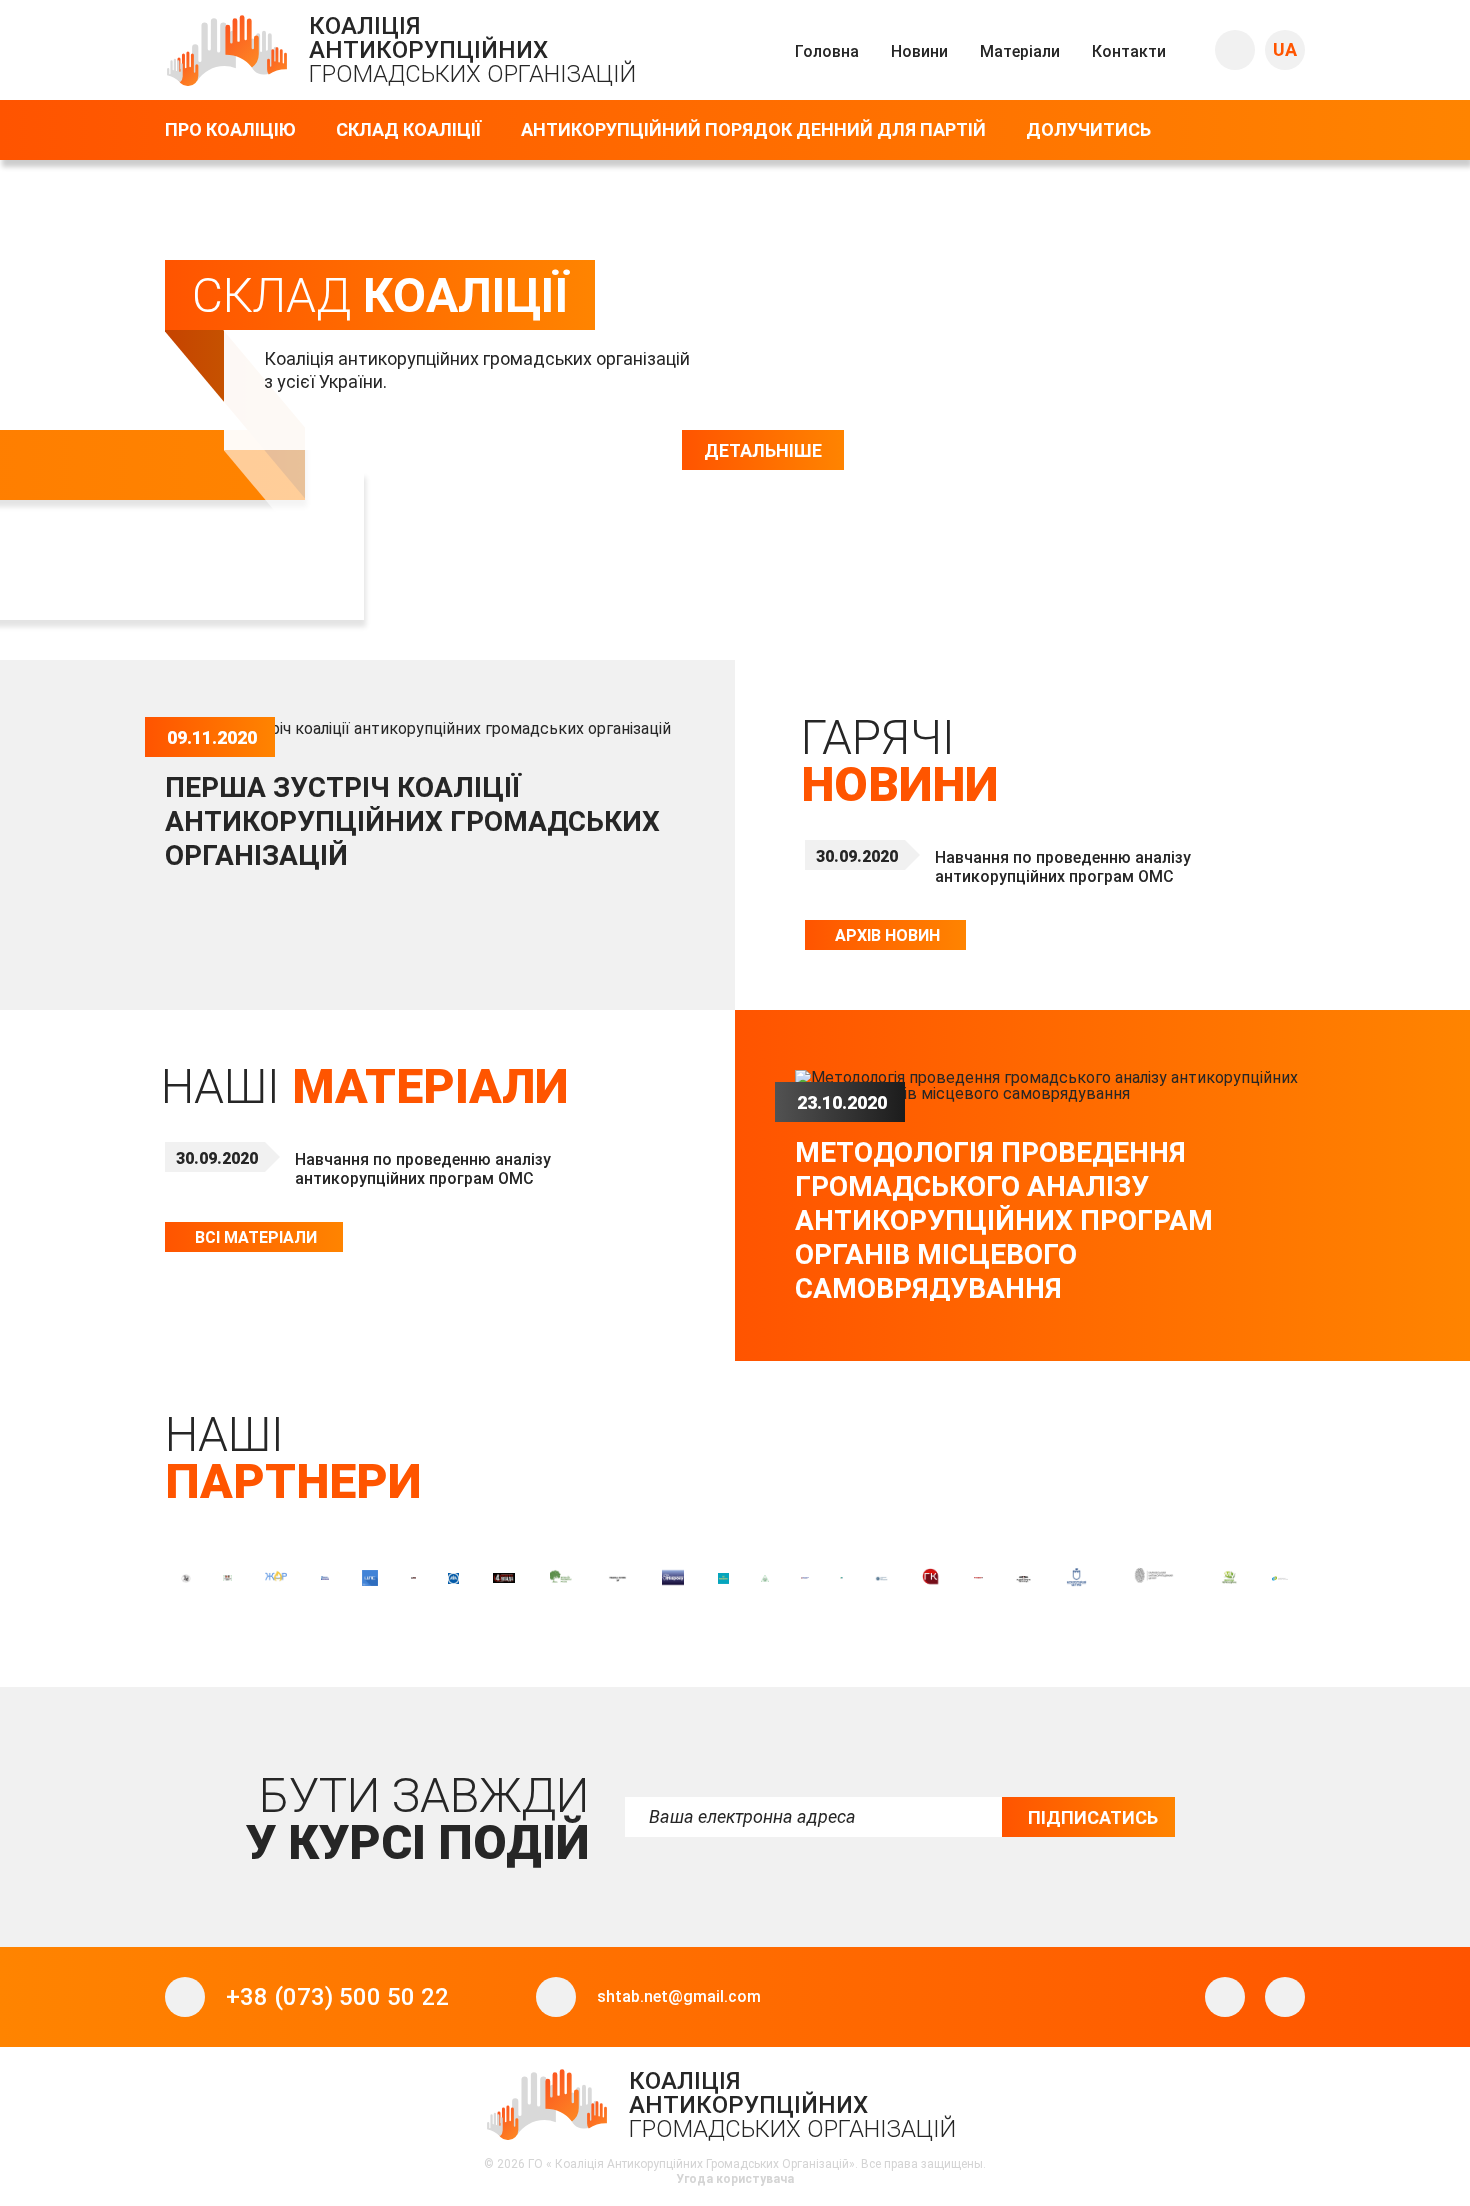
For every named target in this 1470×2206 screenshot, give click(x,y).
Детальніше (763, 450)
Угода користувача (735, 2179)
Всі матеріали (256, 1237)
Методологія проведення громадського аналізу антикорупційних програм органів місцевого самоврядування (1004, 1220)
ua (1285, 49)
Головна (827, 51)
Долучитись (1088, 129)
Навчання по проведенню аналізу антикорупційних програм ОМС (1063, 867)
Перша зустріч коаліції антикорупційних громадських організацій (412, 821)
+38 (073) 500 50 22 (337, 1997)
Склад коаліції (408, 129)
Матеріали (1020, 51)
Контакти (1129, 51)
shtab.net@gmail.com (679, 1996)
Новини (919, 51)
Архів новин (887, 935)
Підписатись (1093, 1817)
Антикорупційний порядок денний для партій (753, 129)
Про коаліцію (230, 129)
